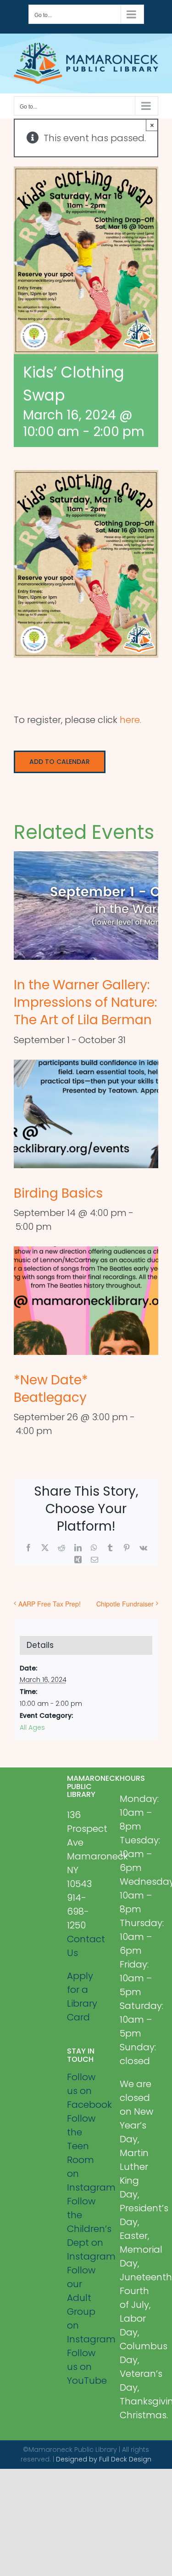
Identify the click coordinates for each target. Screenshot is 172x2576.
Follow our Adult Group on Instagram (86, 2305)
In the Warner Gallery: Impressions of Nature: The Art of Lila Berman (85, 1002)
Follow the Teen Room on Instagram (86, 2153)
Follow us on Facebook (86, 2091)
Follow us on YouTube (86, 2367)
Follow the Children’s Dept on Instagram (86, 2229)
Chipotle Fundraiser (125, 1604)
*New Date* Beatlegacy (51, 1389)
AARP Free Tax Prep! (50, 1604)
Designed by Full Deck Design (104, 2459)
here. (130, 720)
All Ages (32, 1727)
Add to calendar (60, 762)
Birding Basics (58, 1193)
